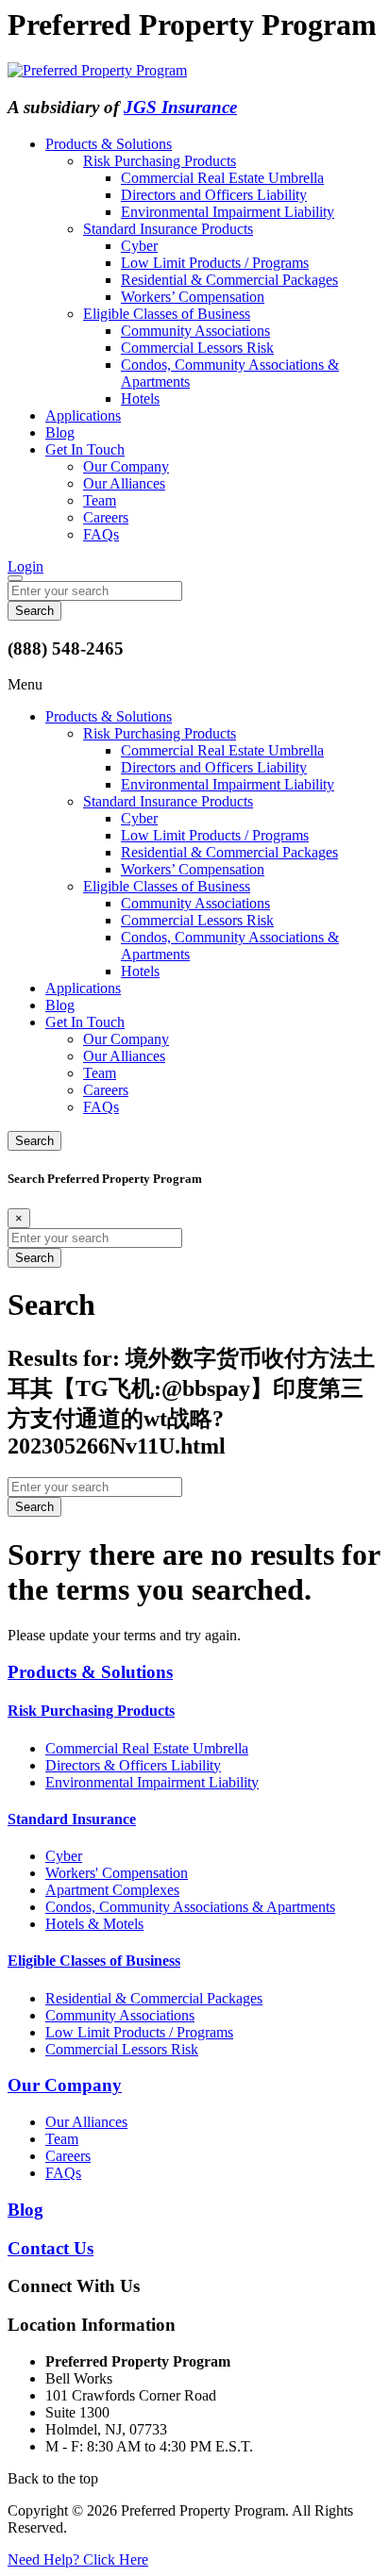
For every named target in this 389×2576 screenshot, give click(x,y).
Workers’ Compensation (193, 297)
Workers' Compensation (117, 1873)
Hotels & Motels (94, 1924)
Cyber (139, 246)
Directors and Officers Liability (214, 195)
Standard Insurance (72, 1819)
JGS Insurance (180, 107)
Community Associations (195, 331)
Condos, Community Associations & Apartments (190, 1907)
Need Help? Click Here (78, 2559)
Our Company (126, 466)
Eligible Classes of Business (167, 314)
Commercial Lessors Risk (197, 348)
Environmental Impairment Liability (228, 212)
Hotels (140, 399)
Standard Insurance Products (168, 229)
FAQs (101, 534)
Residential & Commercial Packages (229, 280)
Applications (83, 415)
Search (34, 1141)
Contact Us (51, 2248)
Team (100, 500)
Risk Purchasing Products (160, 161)
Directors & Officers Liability (133, 1765)
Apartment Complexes (112, 1890)
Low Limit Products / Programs (215, 263)
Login (25, 566)
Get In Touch (85, 449)
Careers (106, 517)
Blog (60, 432)
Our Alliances (124, 483)
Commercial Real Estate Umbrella (222, 178)
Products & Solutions (109, 144)
